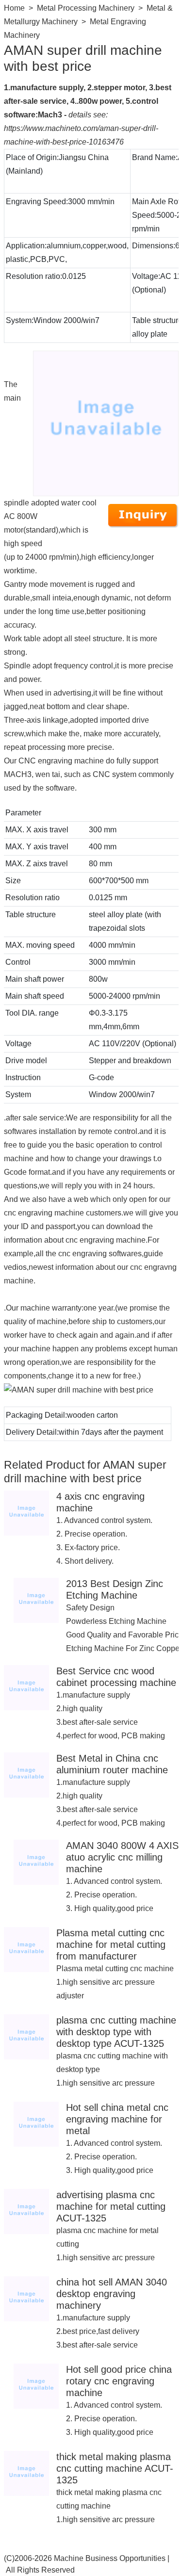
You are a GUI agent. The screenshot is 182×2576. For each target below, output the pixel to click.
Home (14, 8)
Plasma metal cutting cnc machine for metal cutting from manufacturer (111, 1944)
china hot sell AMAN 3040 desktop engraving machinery (112, 2294)
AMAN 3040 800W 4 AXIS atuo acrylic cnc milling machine (122, 1857)
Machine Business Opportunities (110, 2558)
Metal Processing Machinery (86, 8)
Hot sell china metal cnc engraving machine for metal (117, 2119)
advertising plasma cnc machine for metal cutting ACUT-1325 (111, 2206)
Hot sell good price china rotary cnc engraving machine (119, 2381)
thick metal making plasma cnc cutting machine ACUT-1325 (115, 2468)
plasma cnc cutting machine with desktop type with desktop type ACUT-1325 (116, 2032)
